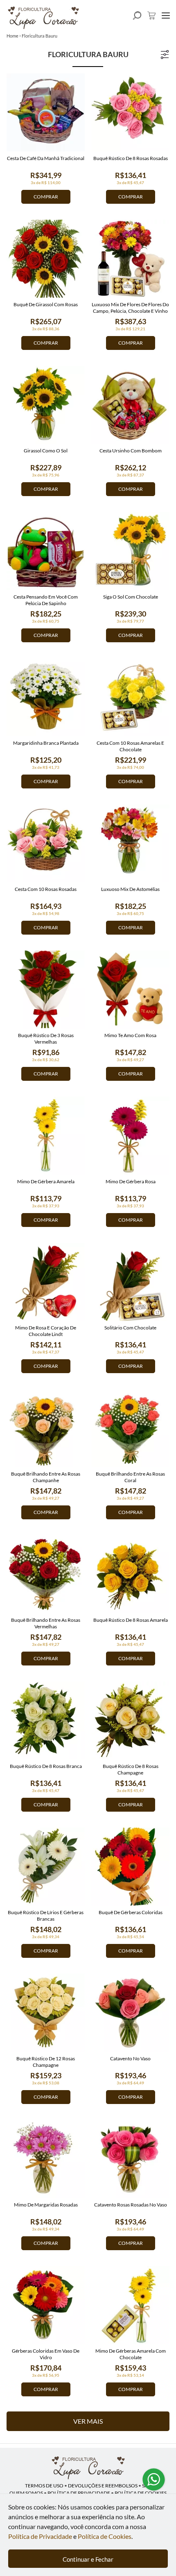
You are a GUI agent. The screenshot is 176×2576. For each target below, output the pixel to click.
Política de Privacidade (40, 2536)
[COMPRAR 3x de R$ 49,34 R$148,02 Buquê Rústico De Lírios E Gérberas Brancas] (46, 1867)
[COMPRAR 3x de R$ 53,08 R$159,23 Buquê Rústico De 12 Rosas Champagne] (46, 2013)
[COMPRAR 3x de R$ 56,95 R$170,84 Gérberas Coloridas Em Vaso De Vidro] (46, 2305)
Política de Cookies (105, 2536)
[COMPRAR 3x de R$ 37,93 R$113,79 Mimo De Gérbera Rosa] (130, 1136)
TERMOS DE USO (44, 2486)
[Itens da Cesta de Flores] (151, 16)
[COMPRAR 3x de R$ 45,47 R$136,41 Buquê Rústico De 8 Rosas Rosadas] (130, 112)
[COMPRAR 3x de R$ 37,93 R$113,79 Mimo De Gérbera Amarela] (46, 1136)
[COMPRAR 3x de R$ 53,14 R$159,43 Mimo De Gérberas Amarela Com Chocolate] (130, 2305)
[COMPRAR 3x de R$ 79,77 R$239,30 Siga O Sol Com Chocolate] (130, 551)
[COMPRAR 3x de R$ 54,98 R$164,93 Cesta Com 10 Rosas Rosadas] (46, 843)
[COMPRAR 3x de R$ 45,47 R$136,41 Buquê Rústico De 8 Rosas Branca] (46, 1720)
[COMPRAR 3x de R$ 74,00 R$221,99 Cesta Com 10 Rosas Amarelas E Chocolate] (130, 697)
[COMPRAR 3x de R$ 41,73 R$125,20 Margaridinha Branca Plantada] (46, 697)
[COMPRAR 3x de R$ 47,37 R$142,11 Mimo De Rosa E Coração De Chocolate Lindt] (46, 1282)
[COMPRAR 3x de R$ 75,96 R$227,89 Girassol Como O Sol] (46, 405)
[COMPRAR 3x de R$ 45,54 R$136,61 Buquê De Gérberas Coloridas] (130, 1867)
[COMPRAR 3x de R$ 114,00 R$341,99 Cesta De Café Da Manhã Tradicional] (46, 112)
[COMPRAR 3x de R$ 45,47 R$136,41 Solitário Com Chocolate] (130, 1282)
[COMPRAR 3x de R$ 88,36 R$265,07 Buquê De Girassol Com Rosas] (46, 259)
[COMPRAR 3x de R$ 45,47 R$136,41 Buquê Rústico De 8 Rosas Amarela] (130, 1574)
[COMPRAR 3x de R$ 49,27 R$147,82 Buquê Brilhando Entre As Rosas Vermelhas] (46, 1574)
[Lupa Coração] (88, 2468)
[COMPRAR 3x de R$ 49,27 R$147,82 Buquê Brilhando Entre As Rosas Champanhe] (46, 1428)
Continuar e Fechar (88, 2559)
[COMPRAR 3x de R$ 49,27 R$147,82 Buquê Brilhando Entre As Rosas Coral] (130, 1428)
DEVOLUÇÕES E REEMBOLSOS (103, 2486)
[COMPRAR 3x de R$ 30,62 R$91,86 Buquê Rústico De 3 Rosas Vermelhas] (46, 990)
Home (12, 36)
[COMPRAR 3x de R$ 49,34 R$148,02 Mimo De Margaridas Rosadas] (46, 2159)
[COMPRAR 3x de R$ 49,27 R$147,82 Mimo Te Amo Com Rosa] (130, 990)
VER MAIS (88, 2421)
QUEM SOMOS (26, 2493)
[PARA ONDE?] (137, 16)
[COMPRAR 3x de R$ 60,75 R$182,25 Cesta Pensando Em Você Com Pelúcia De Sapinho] (46, 551)
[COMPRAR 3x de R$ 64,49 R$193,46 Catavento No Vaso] (130, 2013)
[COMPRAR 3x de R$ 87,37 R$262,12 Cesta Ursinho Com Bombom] (130, 405)
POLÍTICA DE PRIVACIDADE (79, 2493)
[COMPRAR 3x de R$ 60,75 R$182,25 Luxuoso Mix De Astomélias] (130, 843)
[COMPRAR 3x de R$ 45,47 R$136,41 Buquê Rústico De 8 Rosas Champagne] (130, 1720)
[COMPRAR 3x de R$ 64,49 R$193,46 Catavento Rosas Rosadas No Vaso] (130, 2159)
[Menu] (166, 16)
